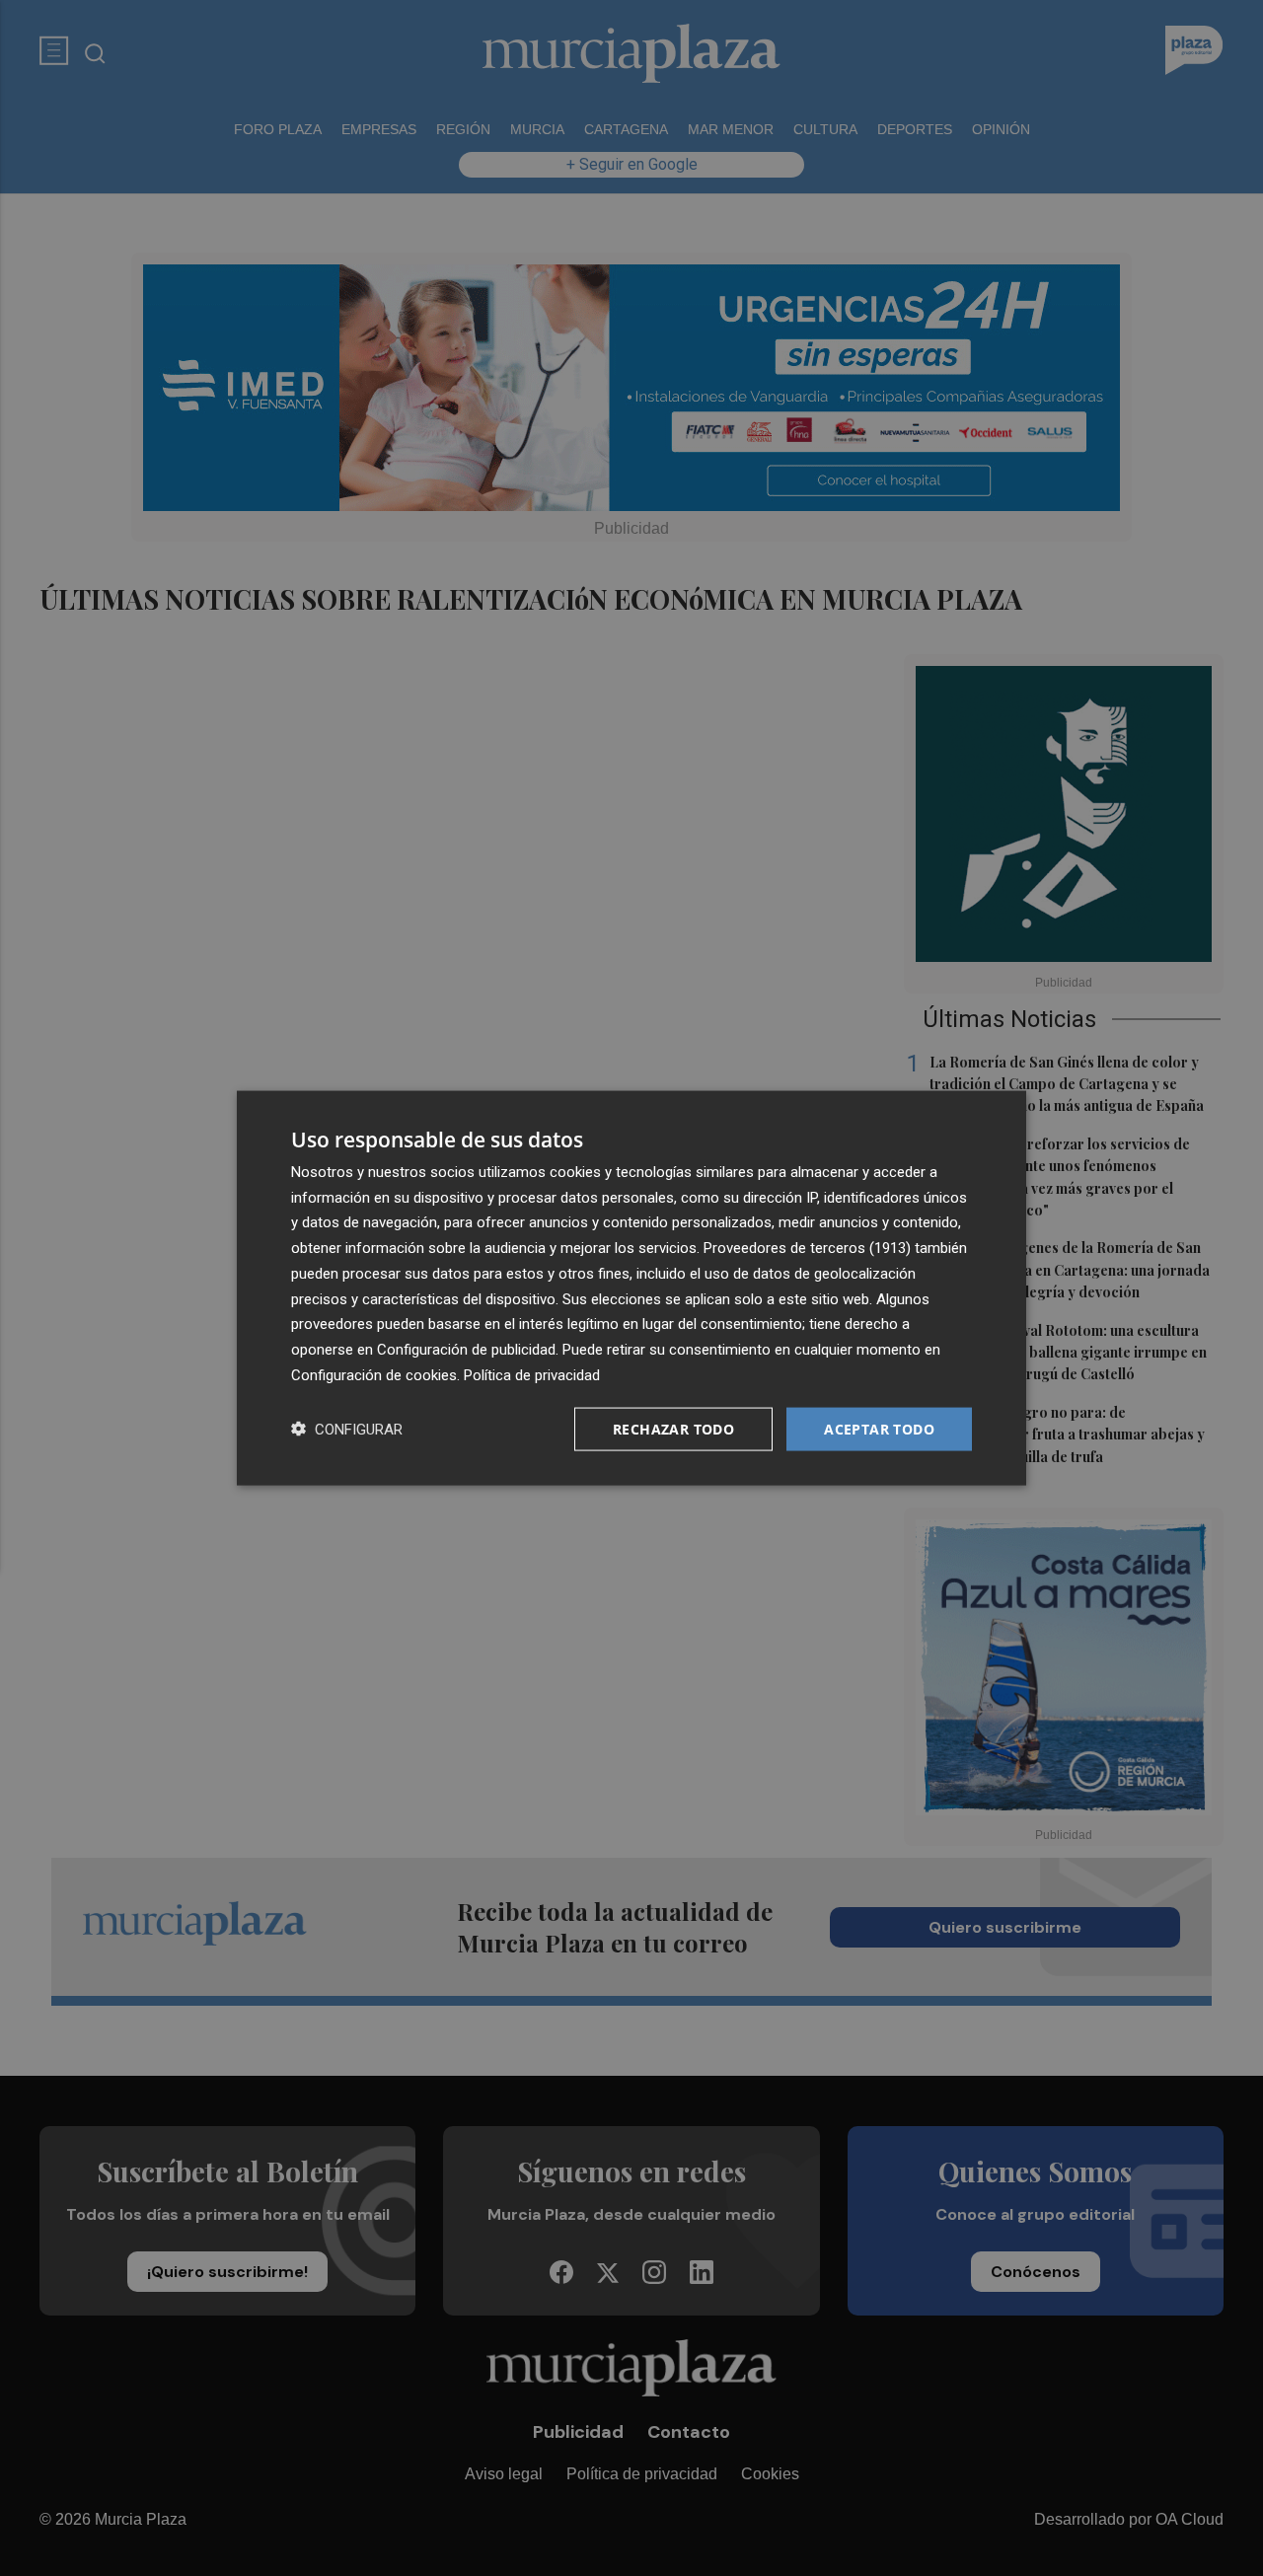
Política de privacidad (532, 1374)
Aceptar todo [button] (879, 1428)
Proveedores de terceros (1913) (807, 1248)
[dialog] (631, 1288)
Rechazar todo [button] (673, 1428)
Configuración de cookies (374, 1374)
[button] (347, 1429)
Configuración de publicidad (466, 1350)
